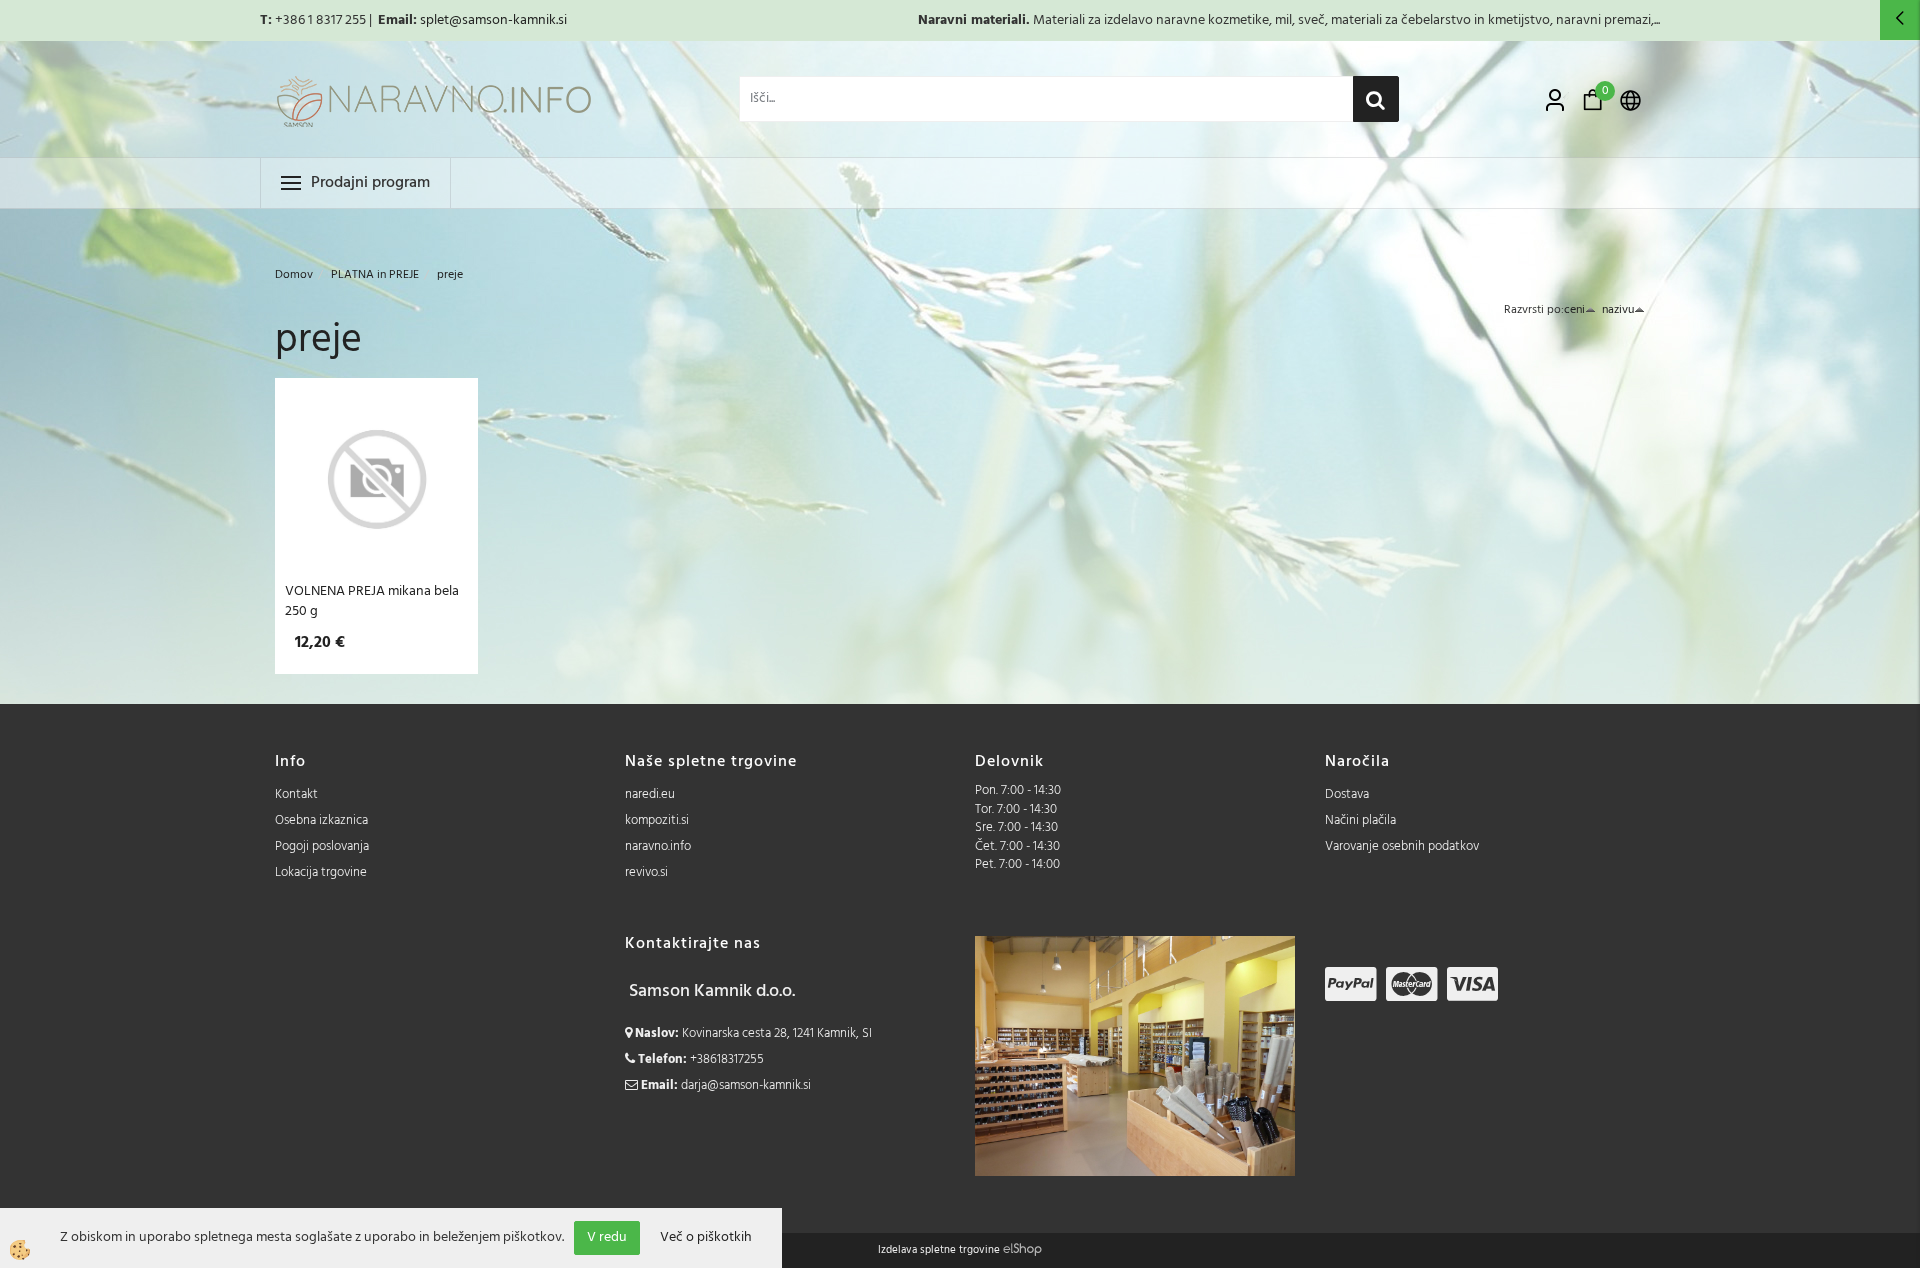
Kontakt (296, 794)
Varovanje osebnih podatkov (1402, 846)
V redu (607, 1237)
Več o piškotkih (706, 1238)
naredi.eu (650, 794)
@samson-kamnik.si (508, 20)
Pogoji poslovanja (322, 846)
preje (450, 275)
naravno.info (658, 846)
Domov (294, 275)
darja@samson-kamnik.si (746, 1085)
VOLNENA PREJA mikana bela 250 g (372, 601)
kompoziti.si (657, 820)
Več (377, 486)
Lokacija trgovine (321, 872)
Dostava (1347, 794)
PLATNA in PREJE (375, 275)
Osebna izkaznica (321, 820)
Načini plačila (1360, 820)
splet (434, 20)
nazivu (1618, 310)
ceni (1574, 310)
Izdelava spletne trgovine (939, 1250)
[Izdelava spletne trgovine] (1022, 1250)
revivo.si (646, 872)
